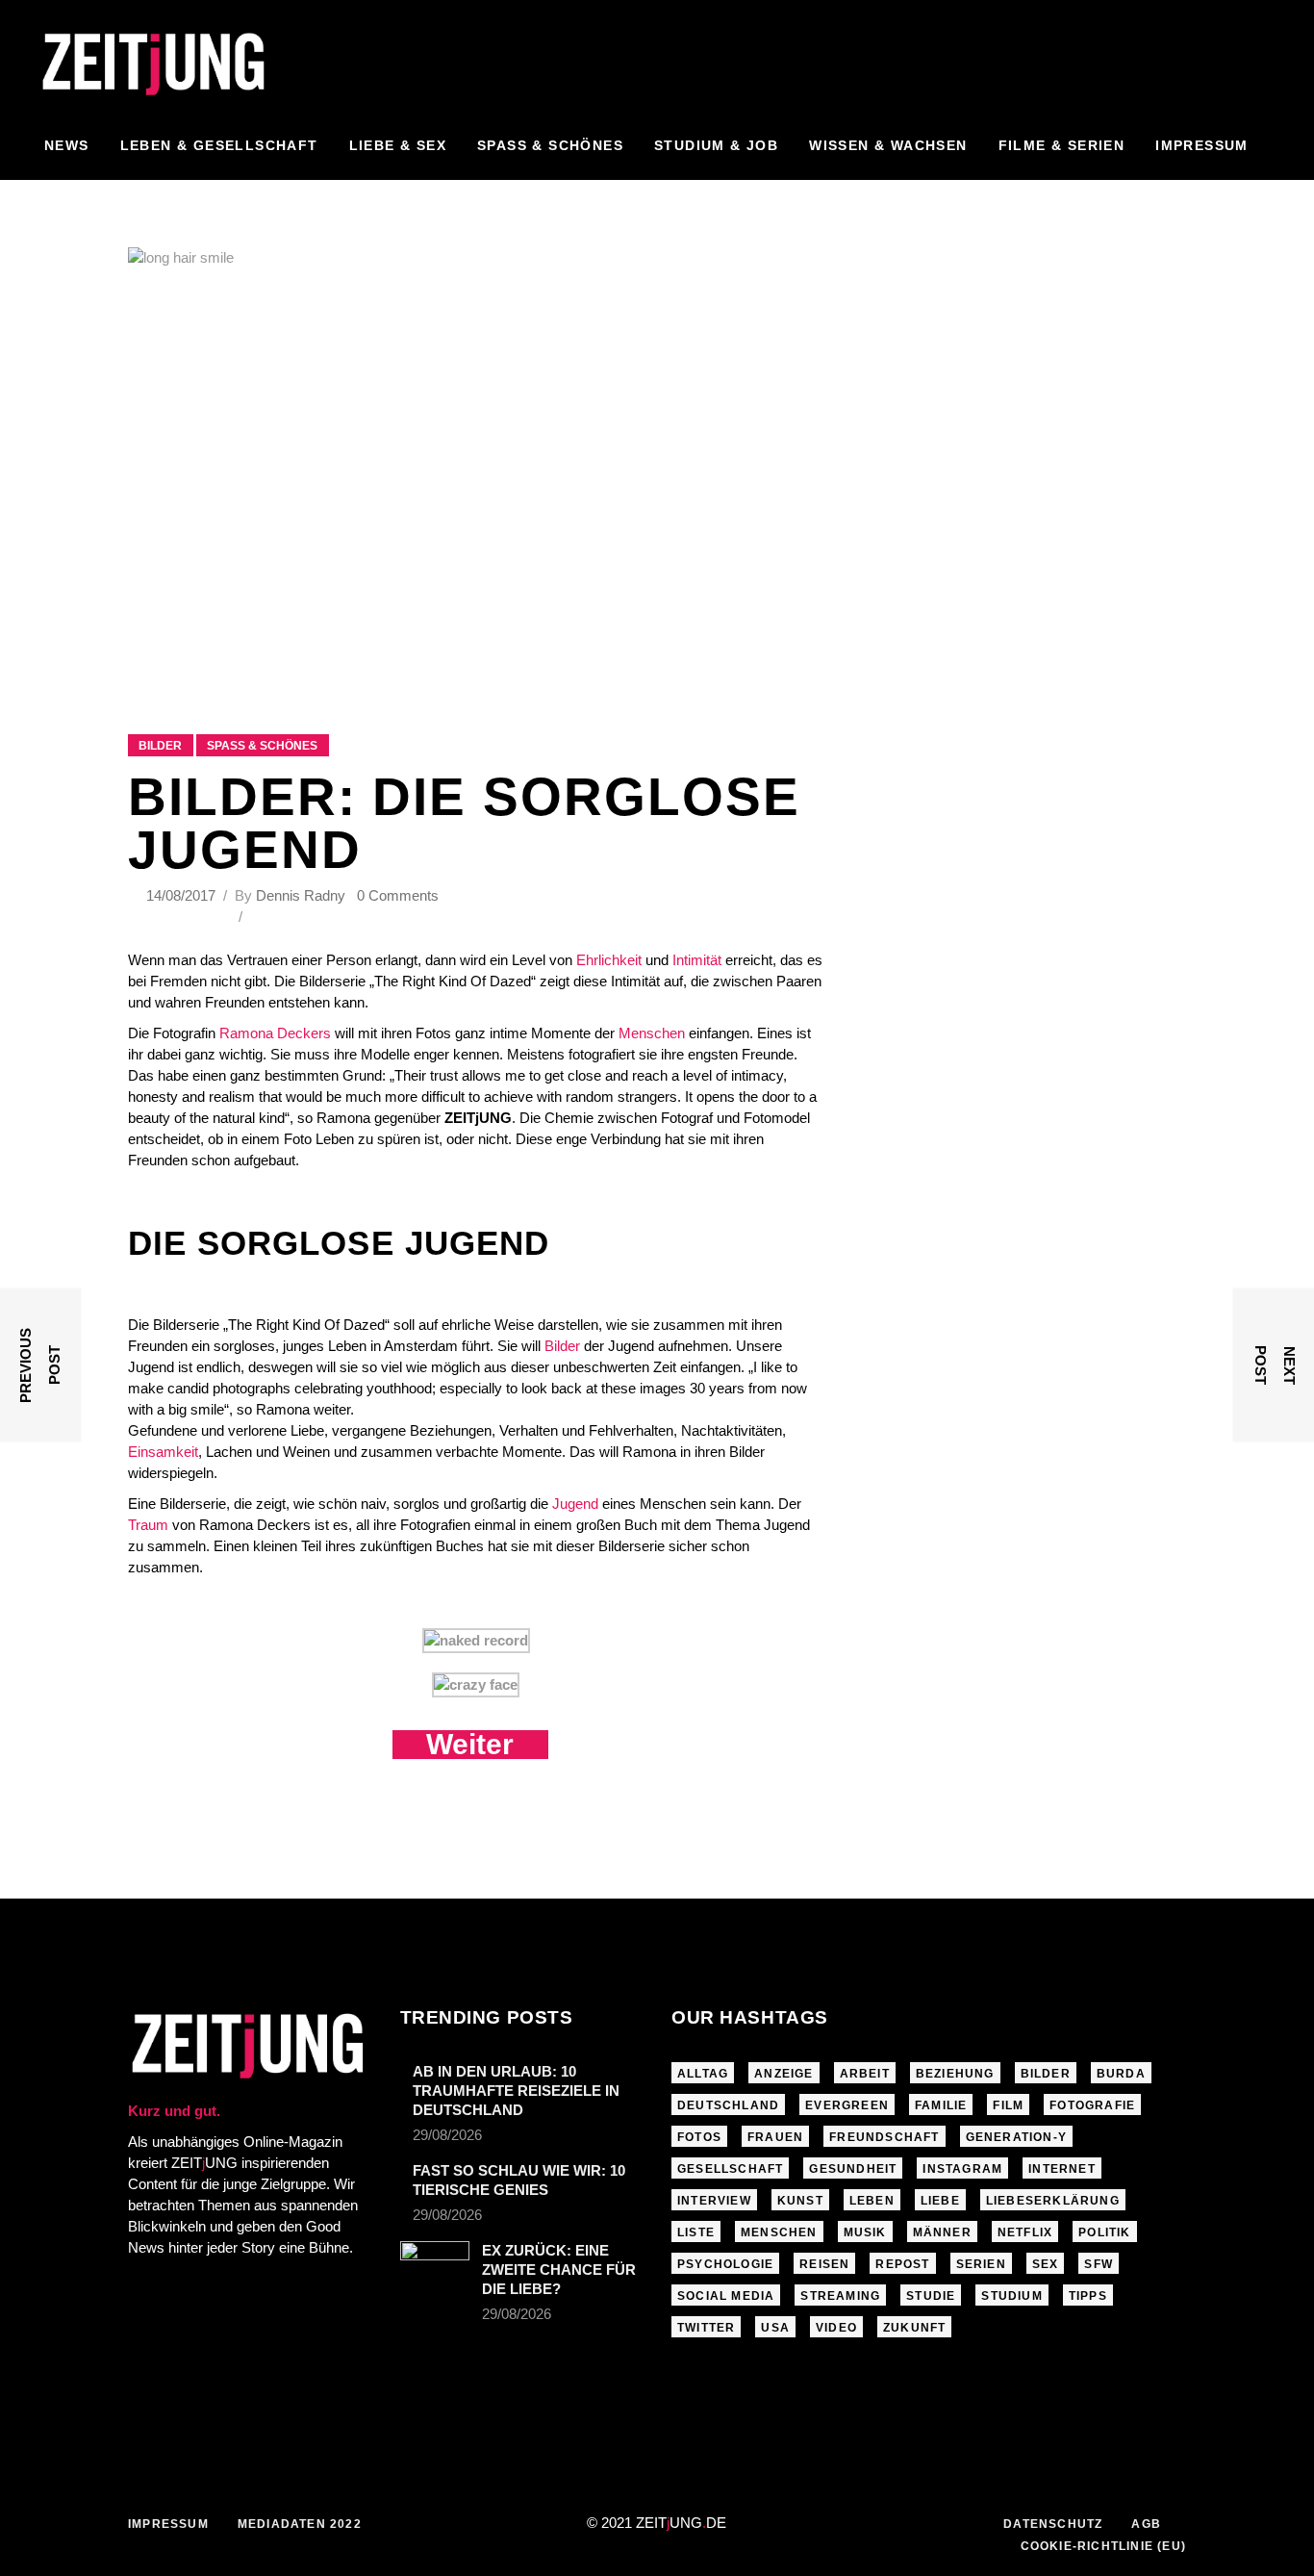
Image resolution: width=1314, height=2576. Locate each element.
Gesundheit (853, 2169)
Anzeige (783, 2074)
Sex (1046, 2264)
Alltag (703, 2074)
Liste (696, 2232)
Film (1008, 2105)
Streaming (840, 2296)
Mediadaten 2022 (300, 2524)
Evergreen (847, 2105)
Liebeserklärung (1053, 2201)
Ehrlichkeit (609, 960)
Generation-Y (1016, 2137)
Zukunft (914, 2328)
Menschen (652, 1033)
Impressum (168, 2524)
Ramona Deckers (275, 1033)
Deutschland (728, 2105)
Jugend (575, 1504)
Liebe (940, 2201)
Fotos (699, 2137)
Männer (942, 2232)
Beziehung (955, 2074)
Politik (1104, 2232)
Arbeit (865, 2074)
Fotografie (1092, 2105)
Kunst (800, 2201)
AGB (1146, 2524)
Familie (941, 2105)
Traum (148, 1525)
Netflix (1025, 2232)
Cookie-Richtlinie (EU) (1103, 2546)
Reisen (824, 2264)
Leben (872, 2201)
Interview (714, 2201)
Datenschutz (1053, 2524)
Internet (1062, 2169)
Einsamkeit (163, 1452)
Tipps (1088, 2296)
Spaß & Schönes (262, 746)
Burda (1121, 2074)
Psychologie (725, 2264)
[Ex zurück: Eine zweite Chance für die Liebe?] (435, 2264)
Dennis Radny (301, 895)
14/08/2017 (183, 895)
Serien (981, 2264)
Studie (931, 2296)
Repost (902, 2264)
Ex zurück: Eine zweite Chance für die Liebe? (559, 2270)
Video (836, 2328)
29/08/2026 (447, 2135)
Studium (1011, 2296)
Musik (865, 2232)
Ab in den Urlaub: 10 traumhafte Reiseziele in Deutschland (516, 2091)
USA (775, 2328)
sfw (1099, 2264)
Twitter (706, 2328)
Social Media (726, 2296)
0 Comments (398, 895)
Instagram (962, 2169)
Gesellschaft (730, 2169)
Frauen (775, 2137)
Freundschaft (884, 2137)
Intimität (697, 960)
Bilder (160, 746)
